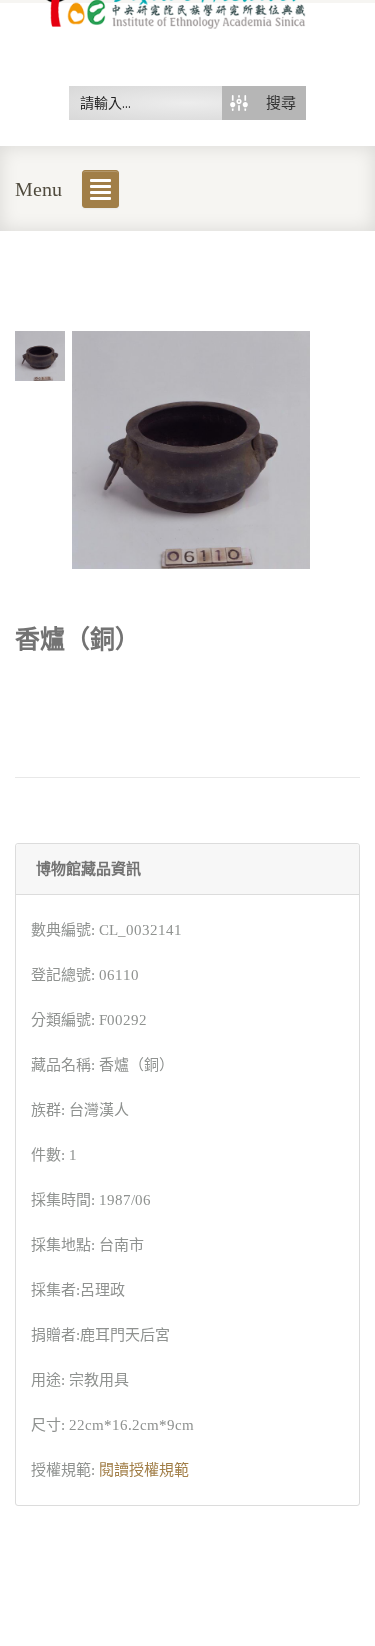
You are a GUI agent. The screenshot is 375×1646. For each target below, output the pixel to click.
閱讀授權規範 (144, 1470)
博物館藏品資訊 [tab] (88, 869)
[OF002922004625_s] (40, 354)
